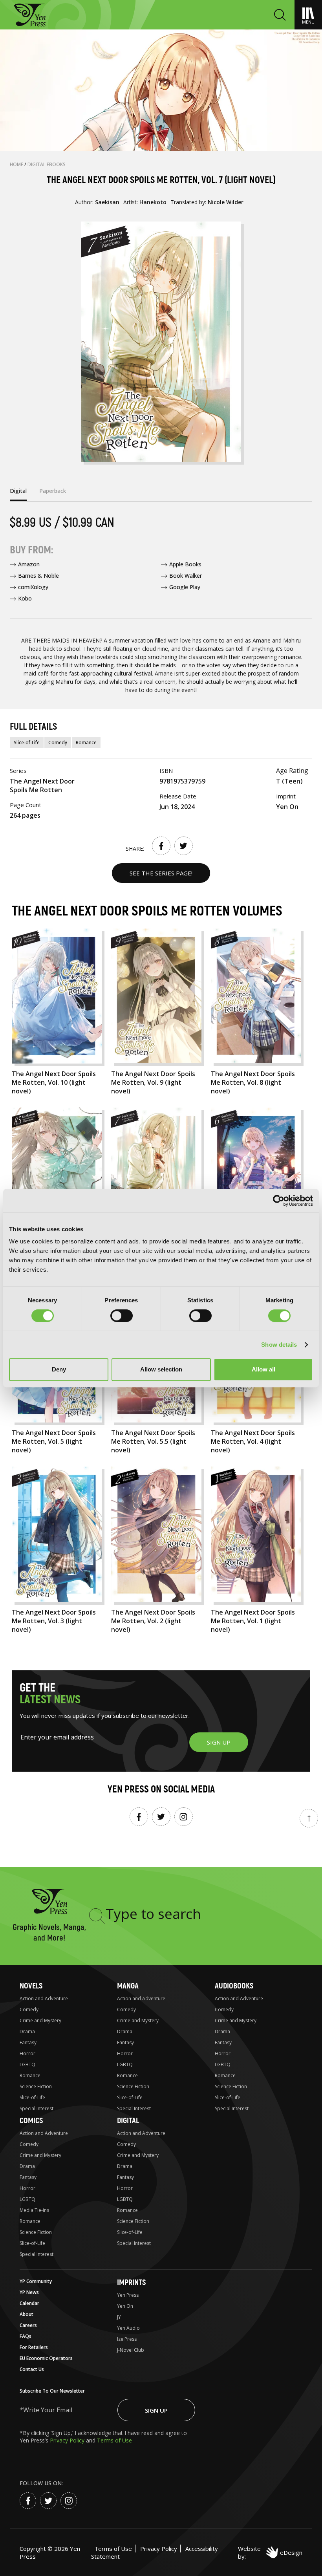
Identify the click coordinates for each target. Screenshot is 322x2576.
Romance (86, 742)
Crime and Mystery (40, 2020)
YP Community (36, 2281)
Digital (128, 2121)
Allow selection (161, 1369)
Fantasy (28, 2042)
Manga (128, 1986)
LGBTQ (27, 2064)
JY (119, 2317)
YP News (29, 2292)
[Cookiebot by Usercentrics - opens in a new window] (279, 1201)
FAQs (26, 2336)
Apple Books (185, 564)
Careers (28, 2325)
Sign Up (156, 2410)
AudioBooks (234, 1986)
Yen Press (128, 2295)
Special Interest (37, 2108)
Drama (27, 2031)
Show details (279, 1345)
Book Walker (186, 576)
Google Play (185, 587)
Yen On (125, 2306)
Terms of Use (114, 2440)
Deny (59, 1369)
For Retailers (34, 2347)
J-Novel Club (131, 2350)
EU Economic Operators (46, 2358)
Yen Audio (128, 2328)
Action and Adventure (44, 1998)
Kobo (25, 598)
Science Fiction (36, 2086)
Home (17, 164)
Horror (27, 2053)
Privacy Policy (68, 2440)
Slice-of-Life (27, 742)
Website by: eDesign (270, 2552)
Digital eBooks (47, 164)
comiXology (33, 587)
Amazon (29, 564)
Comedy (58, 742)
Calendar (29, 2303)
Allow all (263, 1369)
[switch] (122, 1316)
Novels (31, 1986)
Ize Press (127, 2339)
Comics (31, 2121)
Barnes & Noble (38, 576)
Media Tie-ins (34, 2210)
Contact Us (32, 2369)
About (27, 2314)
